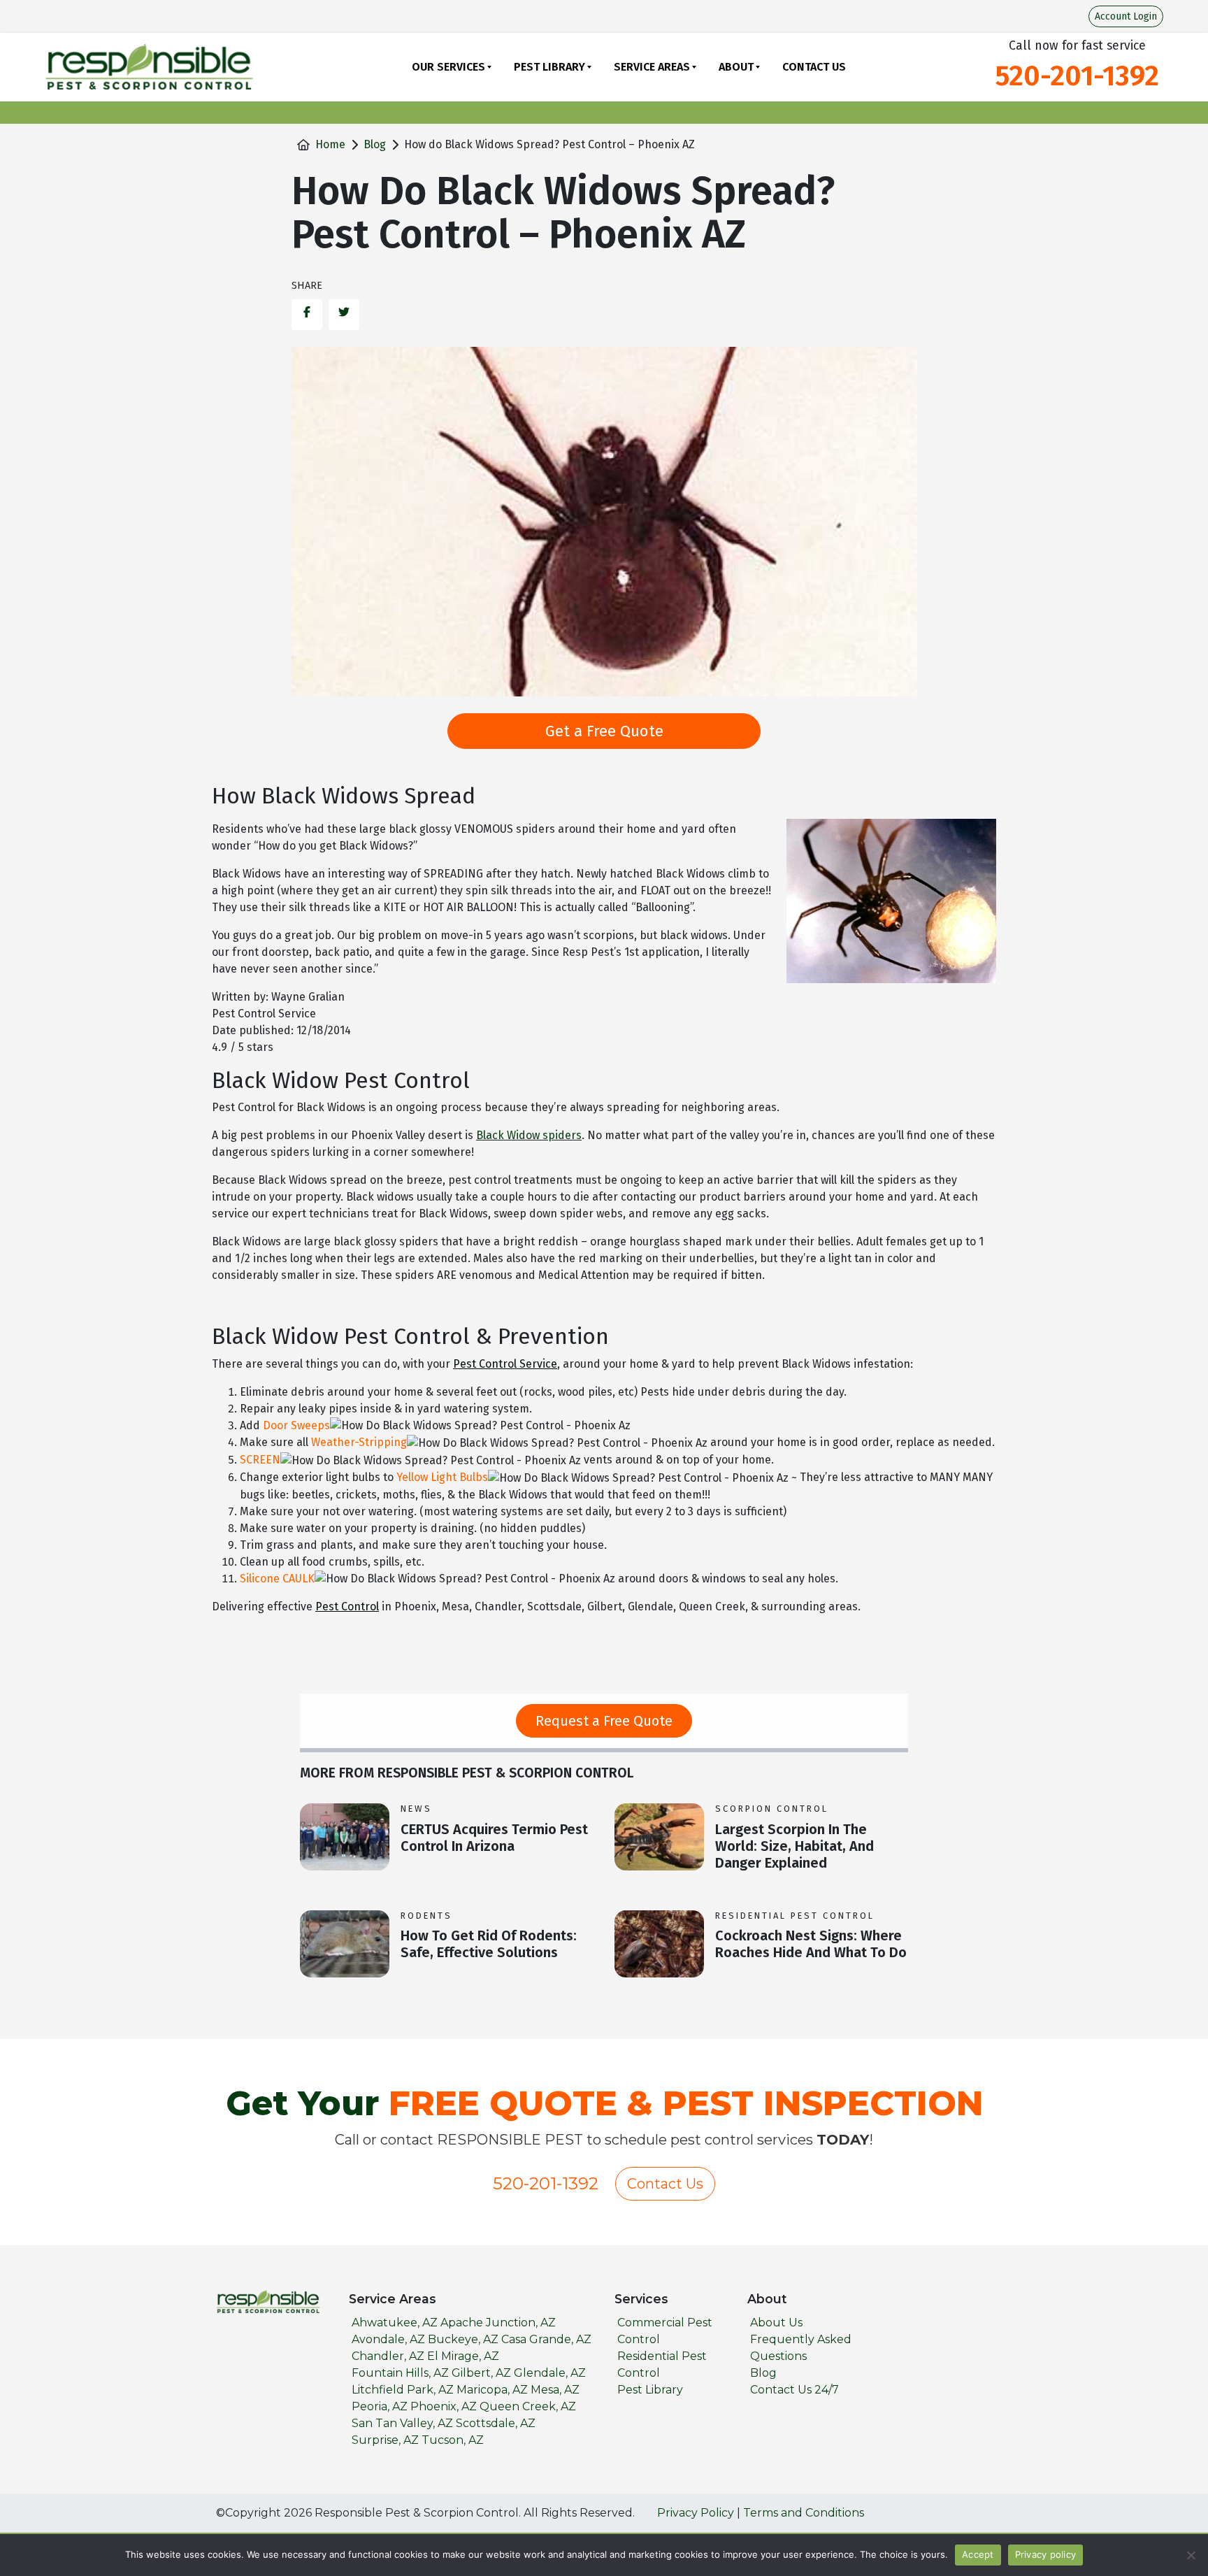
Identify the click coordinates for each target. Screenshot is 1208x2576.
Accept (978, 2554)
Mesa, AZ (555, 2390)
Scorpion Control (772, 1809)
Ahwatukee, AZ (395, 2323)
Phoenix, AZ (444, 2406)
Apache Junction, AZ (498, 2323)
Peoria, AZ (380, 2406)
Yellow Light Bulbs (442, 1477)
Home (330, 144)
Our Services (448, 67)
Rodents (426, 1916)
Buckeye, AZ (463, 2339)
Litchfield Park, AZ (403, 2390)
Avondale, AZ (388, 2339)
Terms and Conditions (804, 2513)
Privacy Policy (696, 2513)
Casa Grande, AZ (546, 2339)
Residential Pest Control (795, 1916)
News (416, 1809)
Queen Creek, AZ (528, 2406)
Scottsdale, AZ (496, 2423)
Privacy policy (1046, 2554)
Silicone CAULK (277, 1579)
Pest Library (549, 67)
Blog (375, 144)
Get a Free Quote (604, 731)
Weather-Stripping (359, 1442)
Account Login (1126, 16)
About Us (776, 2323)
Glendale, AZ (550, 2373)
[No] (1191, 2555)
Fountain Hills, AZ (400, 2373)
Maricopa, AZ (492, 2390)
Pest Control (347, 1607)
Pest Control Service (505, 1364)
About (736, 67)
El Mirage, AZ (463, 2356)
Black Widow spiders (529, 1135)
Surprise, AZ (385, 2440)
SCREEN (260, 1460)
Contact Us (814, 67)
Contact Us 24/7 (794, 2390)
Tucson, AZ (453, 2440)
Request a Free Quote (604, 1721)
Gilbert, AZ (481, 2373)
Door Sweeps (296, 1425)
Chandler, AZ (388, 2356)
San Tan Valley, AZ (402, 2423)
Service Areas (652, 67)
